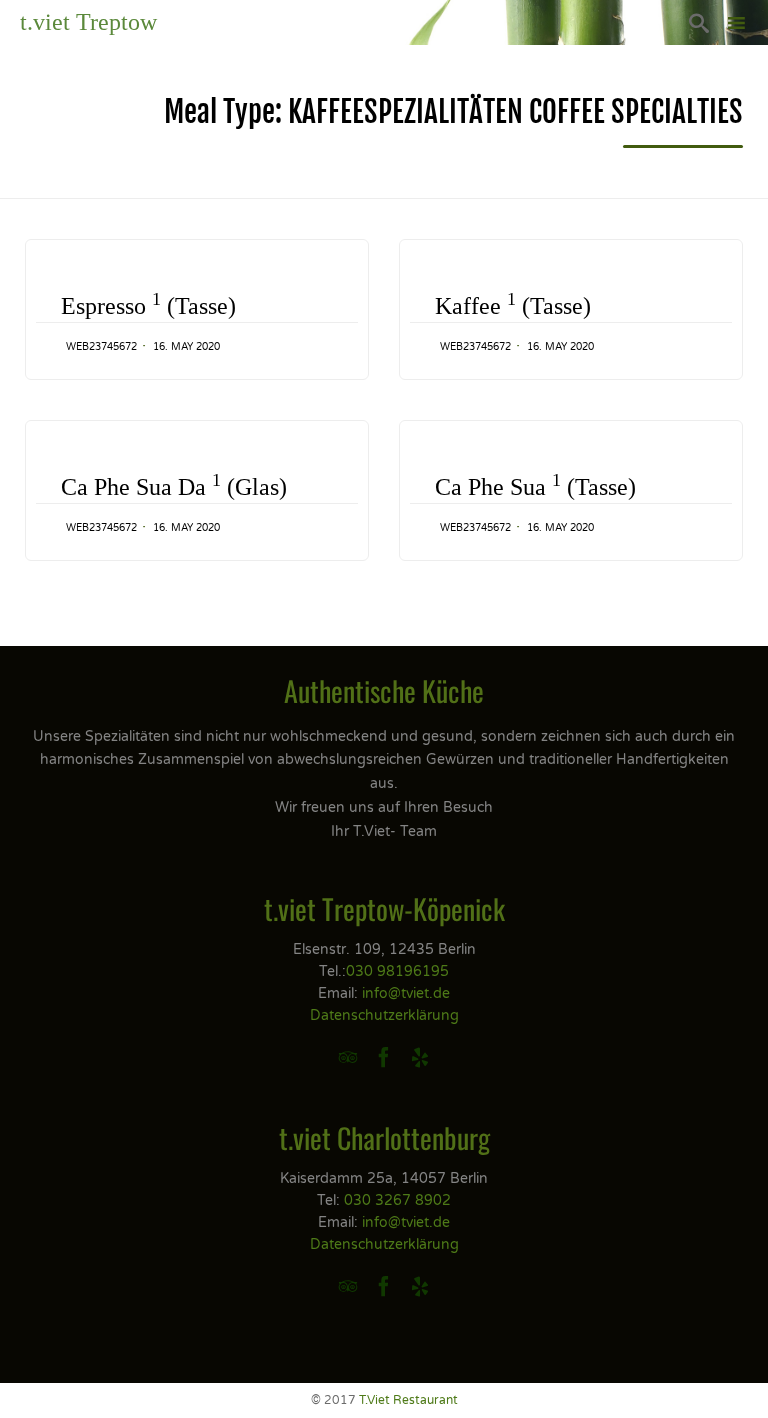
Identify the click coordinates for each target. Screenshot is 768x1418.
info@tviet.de (406, 993)
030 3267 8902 (397, 1200)
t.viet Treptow (88, 22)
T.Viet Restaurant (408, 1400)
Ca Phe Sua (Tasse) (535, 485)
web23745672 (101, 347)
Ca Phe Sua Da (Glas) (174, 485)
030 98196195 (397, 971)
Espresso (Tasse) (148, 304)
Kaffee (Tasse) (513, 304)
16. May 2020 (186, 347)
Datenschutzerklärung (384, 1015)
